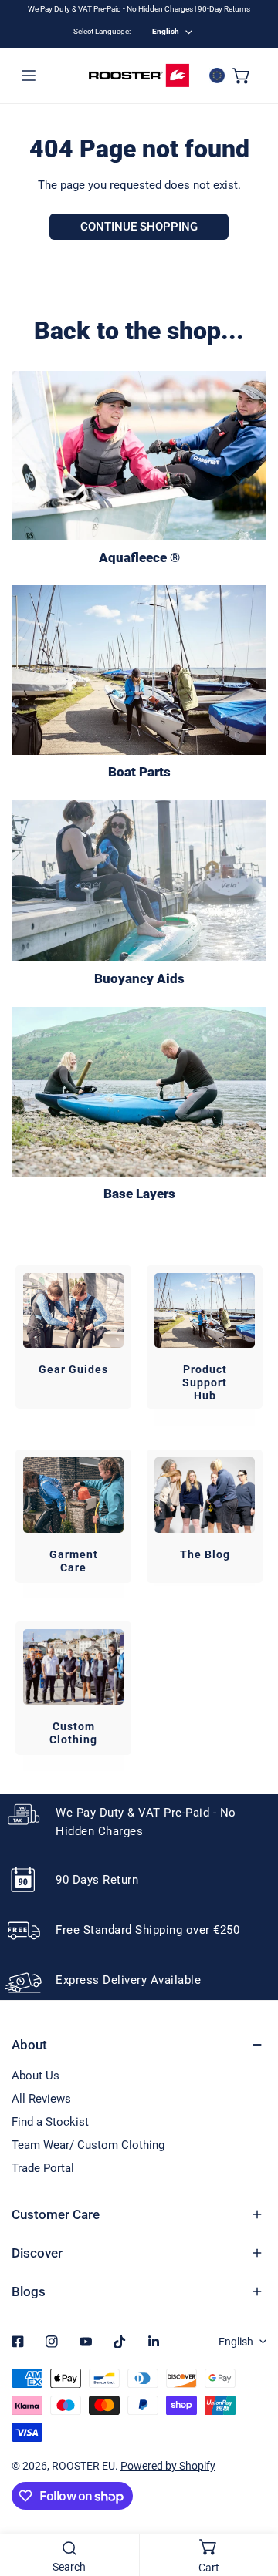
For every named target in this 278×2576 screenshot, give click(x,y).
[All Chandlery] (139, 670)
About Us (36, 2076)
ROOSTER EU (83, 2466)
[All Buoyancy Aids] (139, 881)
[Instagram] (52, 2342)
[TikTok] (120, 2342)
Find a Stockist (50, 2122)
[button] (242, 76)
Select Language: (102, 31)
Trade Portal (43, 2168)
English (166, 31)
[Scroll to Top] (250, 2494)
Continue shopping (139, 227)
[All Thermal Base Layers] (139, 1092)
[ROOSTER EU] (139, 76)
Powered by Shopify (168, 2466)
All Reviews (41, 2099)
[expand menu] (29, 76)
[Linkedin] (154, 2342)
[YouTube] (86, 2342)
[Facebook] (18, 2342)
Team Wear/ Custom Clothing (88, 2145)
